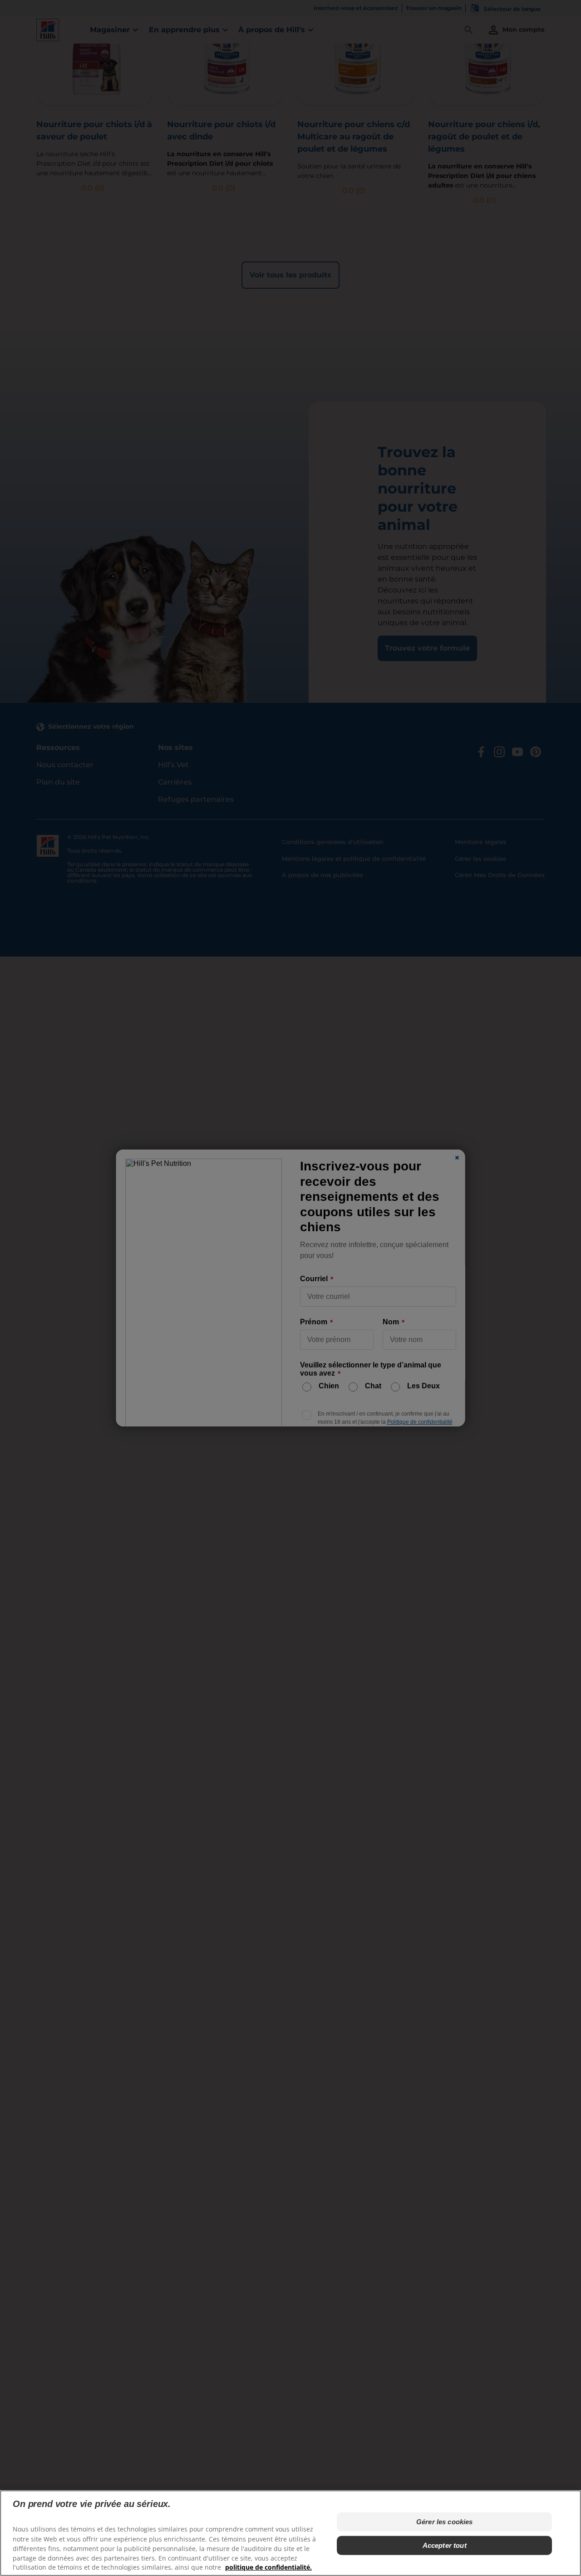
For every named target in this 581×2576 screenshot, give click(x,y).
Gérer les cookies (445, 2522)
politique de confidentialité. (268, 2567)
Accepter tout (445, 2545)
